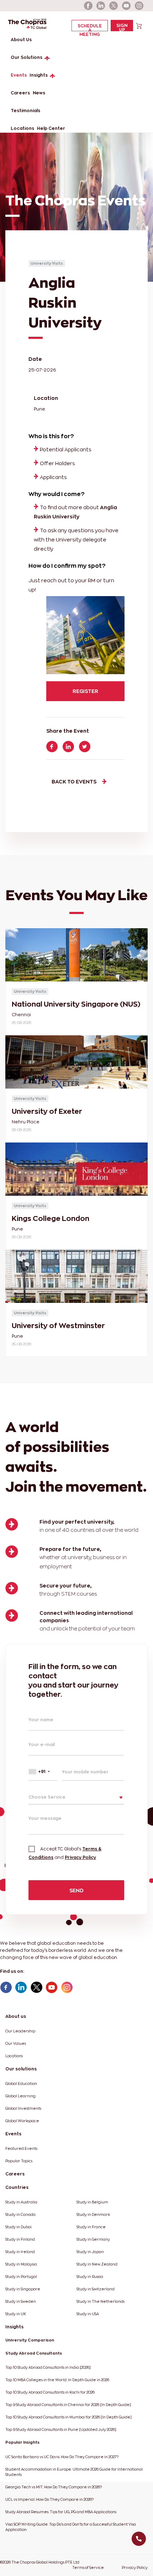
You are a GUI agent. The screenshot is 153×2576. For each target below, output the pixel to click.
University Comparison (30, 2340)
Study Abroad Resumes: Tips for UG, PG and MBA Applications (61, 2512)
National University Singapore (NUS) (76, 1004)
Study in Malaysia (21, 2264)
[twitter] (114, 6)
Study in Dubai (19, 2227)
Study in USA (88, 2314)
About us (16, 2016)
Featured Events (21, 2149)
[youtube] (127, 6)
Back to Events (74, 781)
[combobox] (43, 1771)
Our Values (16, 2044)
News (39, 93)
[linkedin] (101, 6)
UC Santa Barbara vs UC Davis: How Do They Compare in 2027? (62, 2457)
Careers (20, 93)
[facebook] (88, 6)
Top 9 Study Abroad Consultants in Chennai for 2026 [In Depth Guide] (68, 2405)
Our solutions (21, 2069)
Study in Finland (20, 2239)
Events (19, 75)
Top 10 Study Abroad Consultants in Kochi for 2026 (50, 2392)
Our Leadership (20, 2031)
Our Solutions (27, 57)
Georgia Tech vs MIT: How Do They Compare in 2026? (54, 2487)
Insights (39, 75)
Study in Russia (90, 2277)
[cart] (139, 25)
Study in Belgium (92, 2202)
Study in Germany (93, 2239)
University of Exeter (47, 1111)
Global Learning (20, 2096)
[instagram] (139, 6)
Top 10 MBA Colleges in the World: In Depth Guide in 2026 (57, 2380)
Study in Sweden (21, 2302)
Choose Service (47, 1797)
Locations (22, 128)
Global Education (21, 2084)
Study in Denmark (93, 2215)
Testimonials (25, 111)
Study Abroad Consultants (34, 2353)
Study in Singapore (23, 2289)
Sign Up (122, 27)
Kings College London (51, 1218)
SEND (76, 1890)
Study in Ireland (20, 2252)
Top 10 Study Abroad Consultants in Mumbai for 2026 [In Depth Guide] (68, 2417)
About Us (21, 40)
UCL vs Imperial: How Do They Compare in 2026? (49, 2500)
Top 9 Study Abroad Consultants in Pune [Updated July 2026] (61, 2430)
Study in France (91, 2227)
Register (85, 691)
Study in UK (16, 2314)
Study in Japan (90, 2252)
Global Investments (23, 2109)
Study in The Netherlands (101, 2302)
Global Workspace (22, 2121)
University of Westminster (58, 1326)
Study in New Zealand (97, 2264)
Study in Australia (21, 2202)
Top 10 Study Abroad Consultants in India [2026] (48, 2368)
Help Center (51, 128)
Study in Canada (20, 2215)
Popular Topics (19, 2161)
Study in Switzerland (96, 2289)
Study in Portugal (21, 2277)
